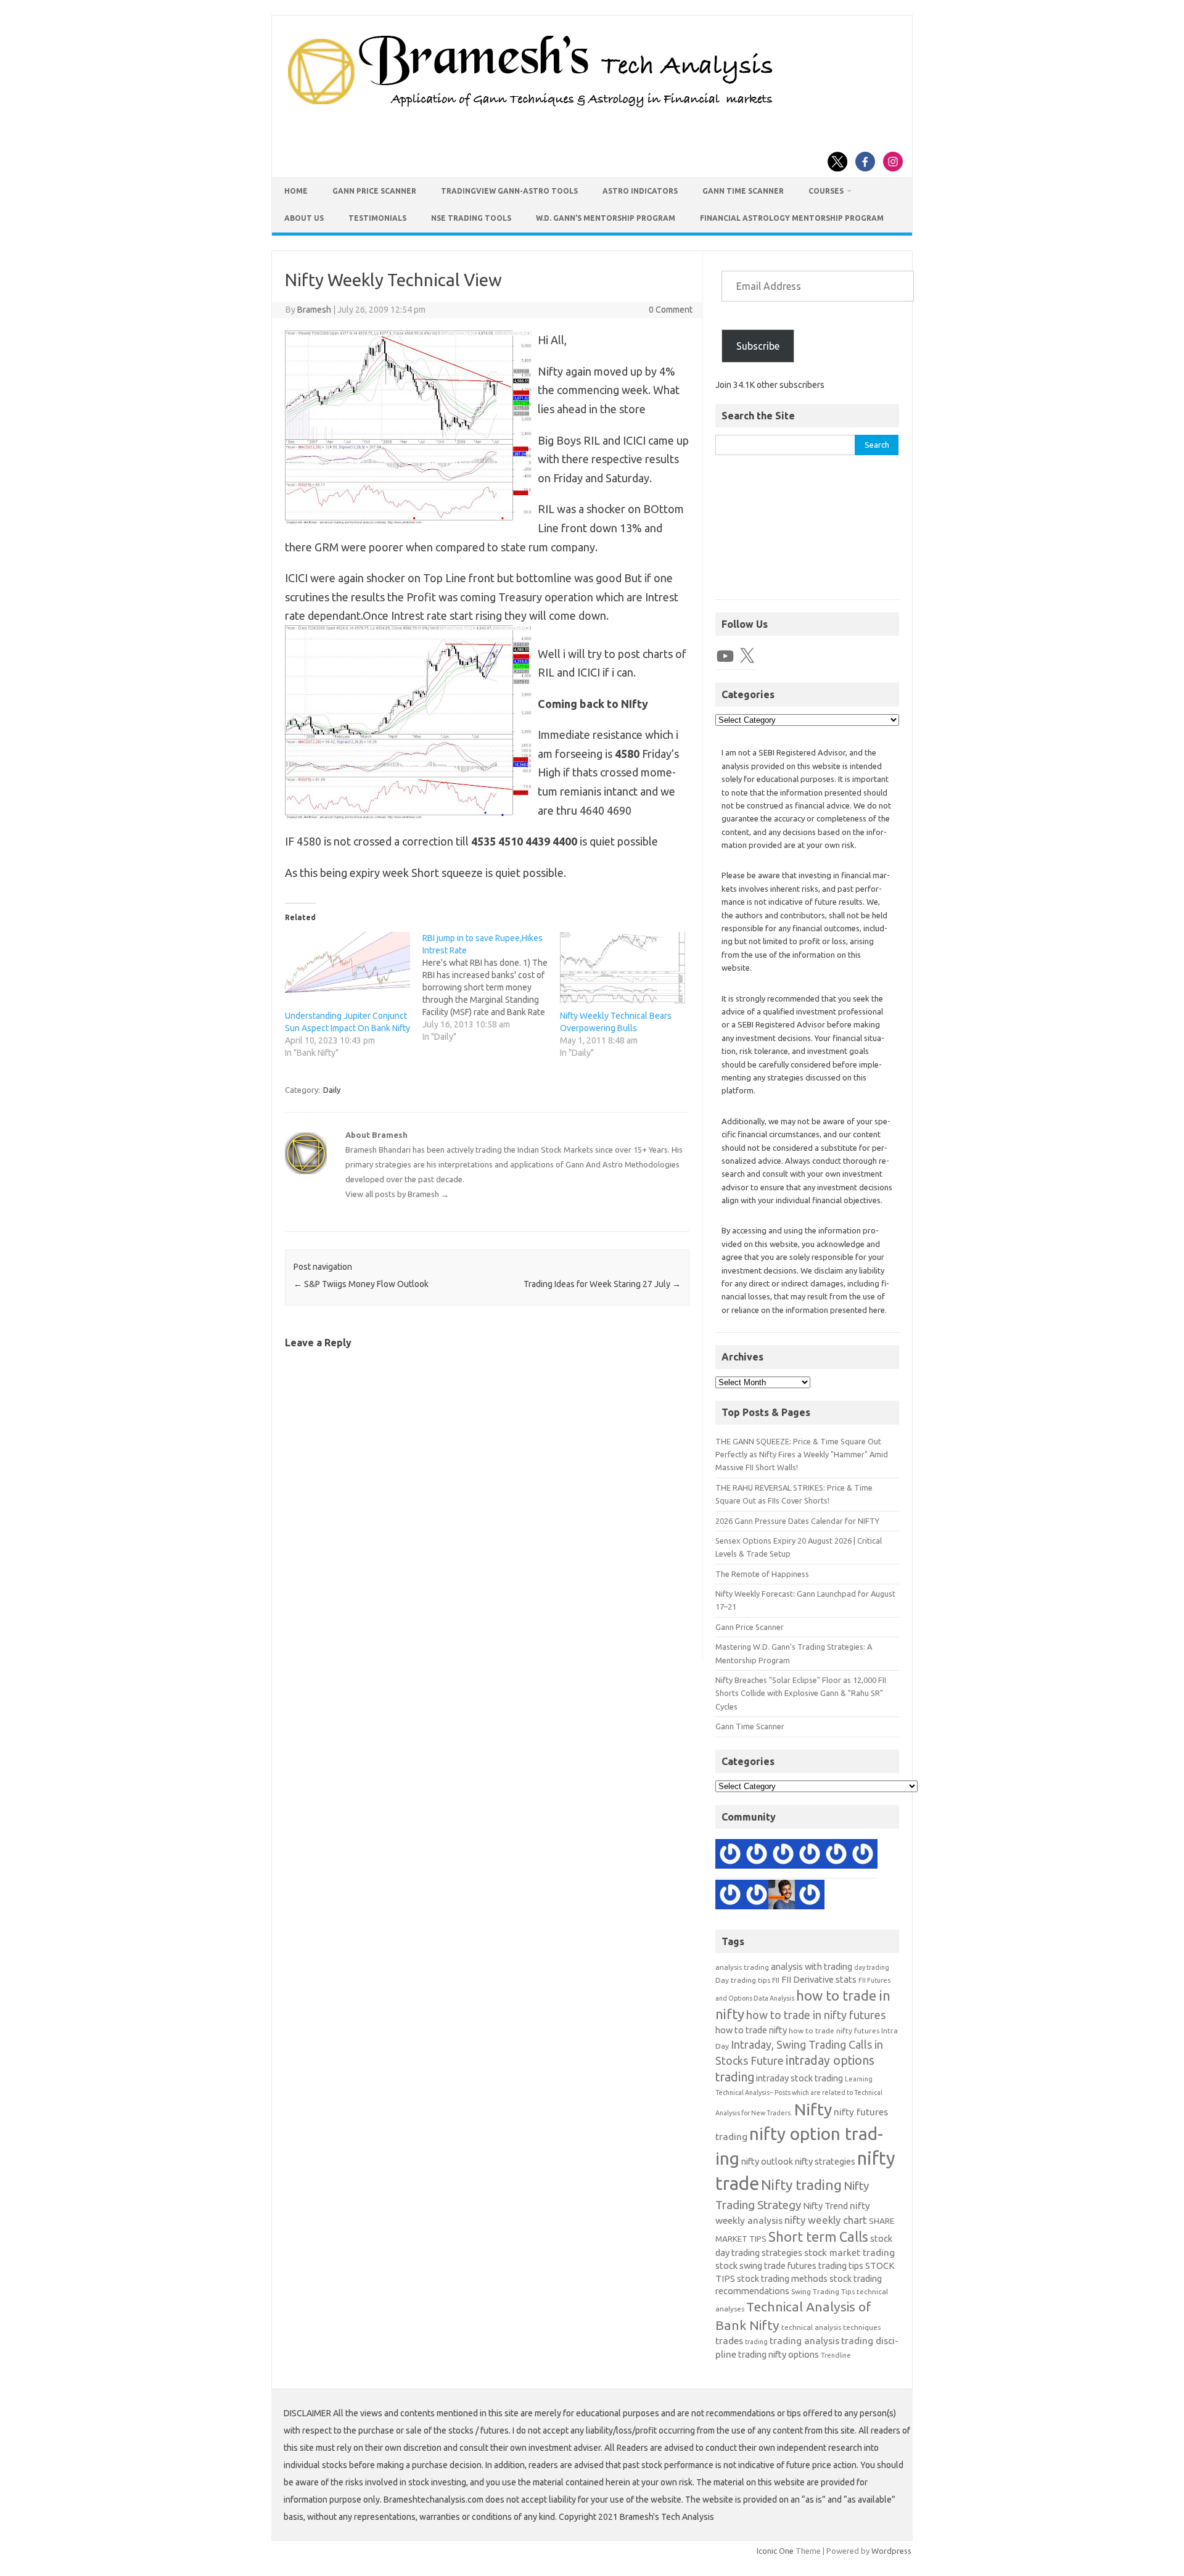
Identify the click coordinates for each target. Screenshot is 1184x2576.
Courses (826, 191)
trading (756, 2342)
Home (296, 191)
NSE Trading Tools (471, 218)
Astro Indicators (640, 191)
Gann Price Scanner (374, 191)
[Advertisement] (807, 534)
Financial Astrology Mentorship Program (792, 218)
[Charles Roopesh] (730, 1856)
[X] (747, 656)
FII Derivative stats (819, 1979)
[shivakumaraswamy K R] (783, 1856)
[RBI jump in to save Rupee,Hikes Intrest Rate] (491, 987)
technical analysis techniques (831, 2327)
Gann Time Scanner (743, 191)
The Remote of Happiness (762, 1574)
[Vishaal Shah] (810, 1896)
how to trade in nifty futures (816, 2015)
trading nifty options (779, 2354)
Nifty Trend (825, 2206)
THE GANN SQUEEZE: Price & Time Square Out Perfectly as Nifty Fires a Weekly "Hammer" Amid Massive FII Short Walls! (802, 1455)
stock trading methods (782, 2278)
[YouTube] (725, 656)
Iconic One (775, 2551)
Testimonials (377, 218)
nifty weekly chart (826, 2220)
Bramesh (314, 310)
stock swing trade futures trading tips (789, 2265)
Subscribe (758, 346)
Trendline (836, 2355)
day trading (872, 1967)
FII (776, 1980)
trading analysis (804, 2341)
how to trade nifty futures (834, 2031)
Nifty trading (801, 2185)
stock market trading (849, 2253)
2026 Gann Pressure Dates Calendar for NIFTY (797, 1521)
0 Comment (671, 310)
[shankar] (836, 1856)
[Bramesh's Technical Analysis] (530, 108)
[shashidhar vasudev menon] (757, 1856)
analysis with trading (812, 1966)
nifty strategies (825, 2161)
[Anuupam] (810, 1856)
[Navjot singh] (730, 1896)
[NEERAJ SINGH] (783, 1896)
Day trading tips (743, 1980)
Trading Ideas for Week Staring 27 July (602, 1284)
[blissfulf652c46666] (757, 1896)
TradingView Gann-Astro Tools (509, 191)
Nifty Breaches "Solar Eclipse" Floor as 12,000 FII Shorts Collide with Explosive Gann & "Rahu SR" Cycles (801, 1693)
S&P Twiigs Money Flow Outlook (361, 1284)
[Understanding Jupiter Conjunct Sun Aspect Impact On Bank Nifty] (347, 968)
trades (729, 2341)
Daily (332, 1090)
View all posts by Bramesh (397, 1194)
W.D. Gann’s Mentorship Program (606, 218)
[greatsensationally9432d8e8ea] (863, 1856)
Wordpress (891, 2551)
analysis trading (742, 1967)
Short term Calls (818, 2237)
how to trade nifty (751, 2030)
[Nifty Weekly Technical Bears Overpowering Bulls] (623, 968)
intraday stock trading (800, 2078)
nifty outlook (767, 2161)
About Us (304, 218)
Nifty (813, 2109)
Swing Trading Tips (823, 2291)
